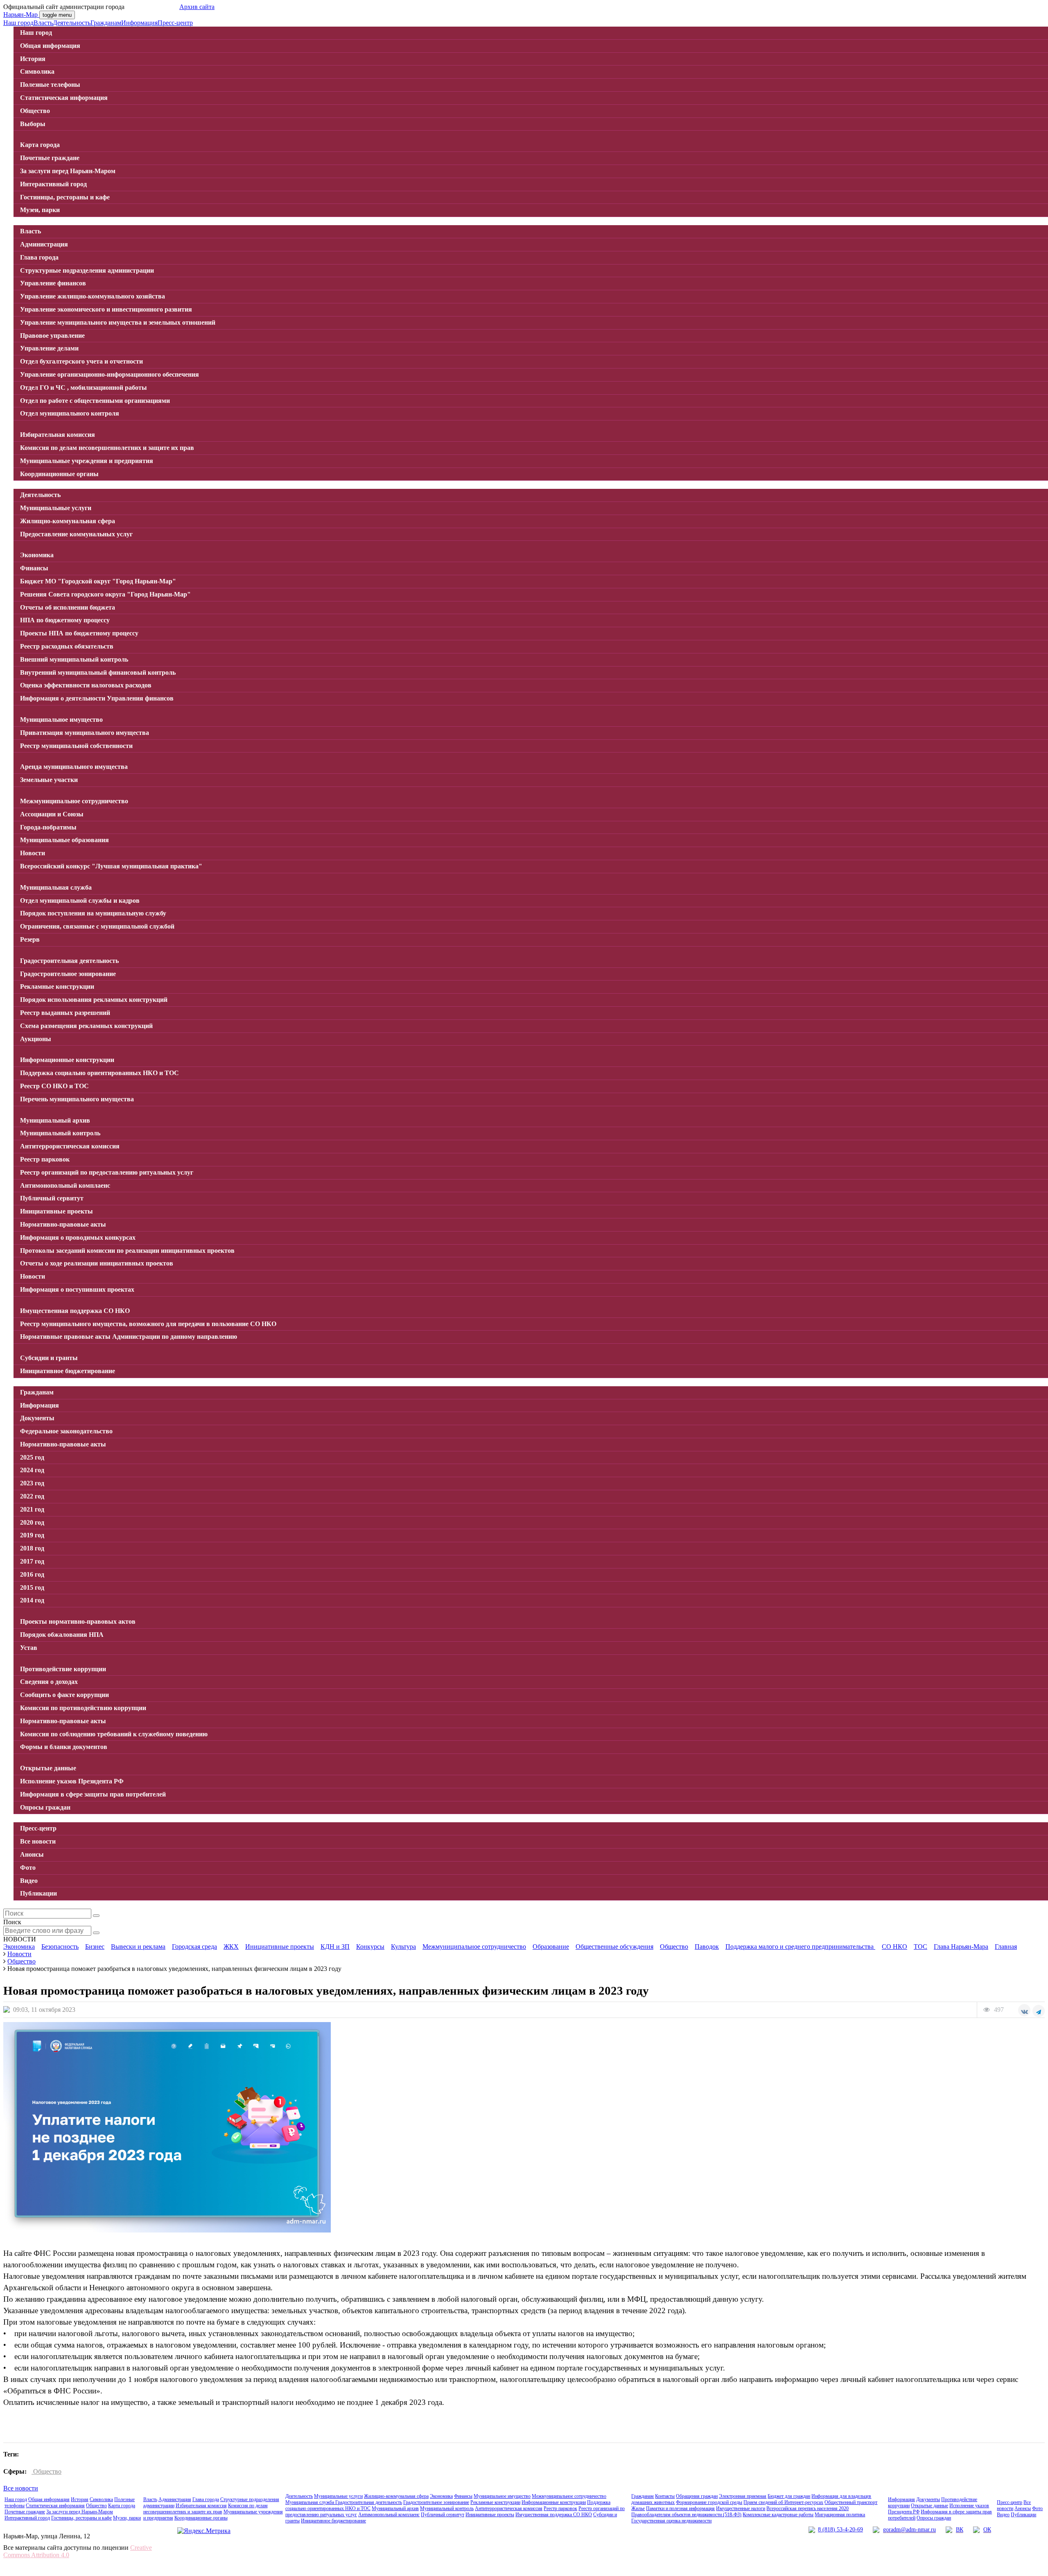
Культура (403, 1947)
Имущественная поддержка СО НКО (554, 2515)
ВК (960, 2530)
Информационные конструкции (554, 2502)
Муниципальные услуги (338, 2496)
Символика (101, 2499)
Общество (674, 1947)
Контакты (665, 2496)
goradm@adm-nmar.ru (909, 2530)
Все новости (21, 2488)
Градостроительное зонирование (436, 2502)
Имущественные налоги (741, 2508)
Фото (1037, 2508)
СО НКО (894, 1947)
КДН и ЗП (335, 1947)
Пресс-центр (175, 23)
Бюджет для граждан (789, 2496)
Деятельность (72, 23)
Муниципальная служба (310, 2502)
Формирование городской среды (709, 2502)
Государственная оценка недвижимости (671, 2521)
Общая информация (49, 2499)
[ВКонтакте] (1024, 2010)
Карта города (122, 2506)
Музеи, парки (127, 2518)
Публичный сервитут (443, 2515)
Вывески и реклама (138, 1947)
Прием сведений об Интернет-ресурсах (783, 2502)
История (80, 2499)
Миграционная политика (840, 2515)
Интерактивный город (27, 2518)
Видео (1003, 2515)
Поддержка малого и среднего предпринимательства (800, 1947)
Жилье (638, 2508)
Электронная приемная (743, 2496)
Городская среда (194, 1947)
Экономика (19, 1947)
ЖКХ (231, 1947)
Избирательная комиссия (201, 2506)
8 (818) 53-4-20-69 (840, 2530)
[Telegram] (1039, 2011)
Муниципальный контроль (447, 2508)
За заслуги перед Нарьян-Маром (80, 2512)
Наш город (18, 23)
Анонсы (1023, 2508)
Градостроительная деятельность (369, 2502)
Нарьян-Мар (21, 15)
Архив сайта (197, 7)
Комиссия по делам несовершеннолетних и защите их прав (206, 2509)
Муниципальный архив (395, 2508)
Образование (551, 1947)
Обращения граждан (697, 2496)
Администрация (175, 2499)
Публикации (1023, 2515)
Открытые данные (929, 2506)
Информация (139, 23)
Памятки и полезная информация (680, 2508)
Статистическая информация (55, 2506)
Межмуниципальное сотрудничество (474, 1947)
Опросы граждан (934, 2518)
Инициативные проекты (280, 1947)
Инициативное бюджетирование (333, 2521)
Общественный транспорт (851, 2502)
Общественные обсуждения (614, 1947)
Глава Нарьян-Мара (961, 1947)
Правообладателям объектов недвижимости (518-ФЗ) (686, 2515)
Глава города (206, 2499)
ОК (987, 2530)
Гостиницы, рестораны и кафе (81, 2518)
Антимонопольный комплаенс (389, 2515)
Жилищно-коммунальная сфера (396, 2496)
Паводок (707, 1947)
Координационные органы (201, 2518)
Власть (43, 23)
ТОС (920, 1947)
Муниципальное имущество (502, 2496)
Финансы (463, 2496)
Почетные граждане (25, 2512)
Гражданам (106, 23)
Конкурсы (370, 1947)
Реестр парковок (560, 2508)
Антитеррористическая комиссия (509, 2508)
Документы (928, 2499)
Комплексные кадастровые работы (778, 2515)
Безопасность (60, 1947)
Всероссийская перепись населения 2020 (807, 2508)
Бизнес (95, 1947)
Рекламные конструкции (495, 2502)
